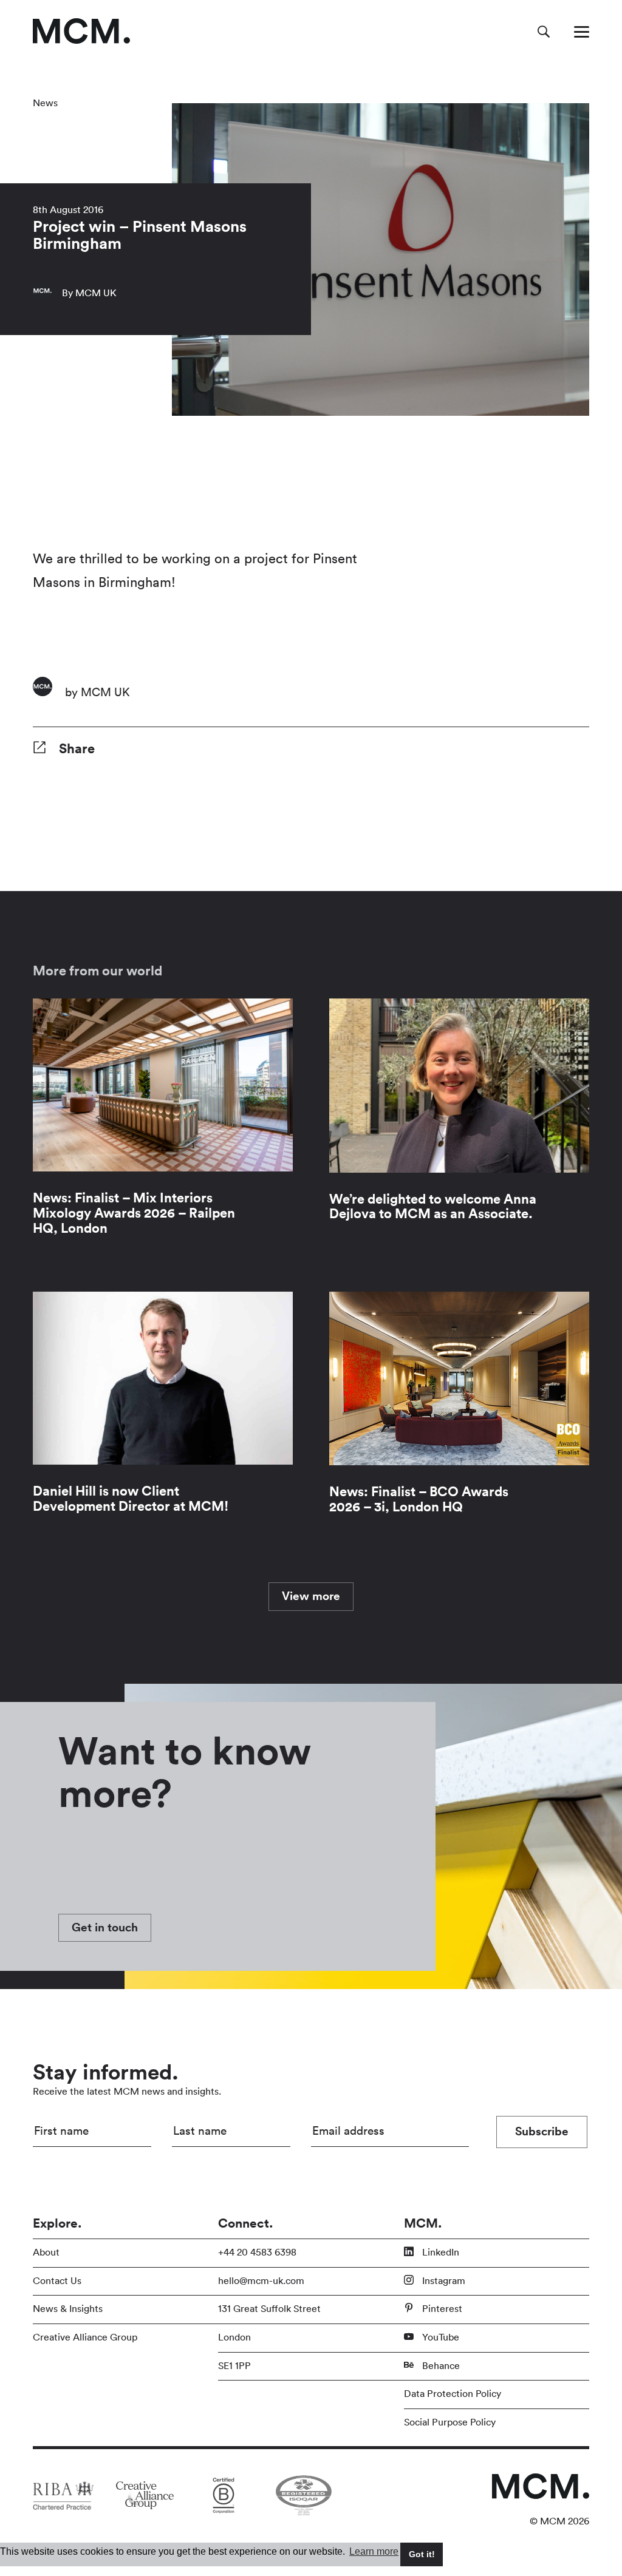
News (45, 103)
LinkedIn (439, 2252)
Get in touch (105, 1928)
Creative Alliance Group (85, 2337)
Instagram (443, 2281)
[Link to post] (163, 1127)
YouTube (439, 2337)
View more (311, 1596)
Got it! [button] (422, 2554)
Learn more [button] (374, 2551)
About (46, 2252)
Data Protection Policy (453, 2394)
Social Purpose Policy (450, 2422)
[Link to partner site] (63, 2495)
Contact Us (57, 2281)
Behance (440, 2366)
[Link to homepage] (81, 31)
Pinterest (441, 2309)
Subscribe (542, 2132)
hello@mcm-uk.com (261, 2281)
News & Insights (68, 2309)
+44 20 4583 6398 (257, 2252)
